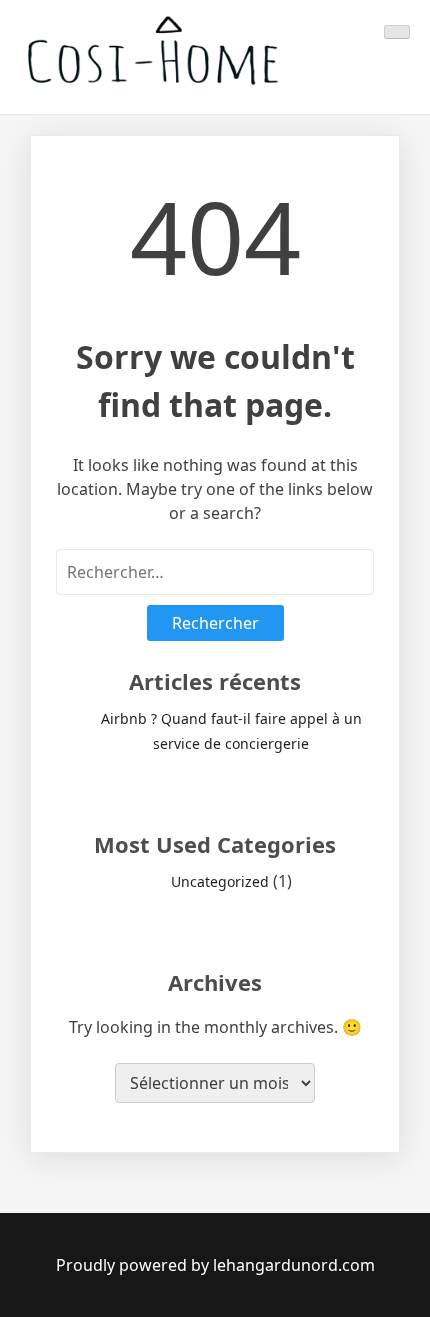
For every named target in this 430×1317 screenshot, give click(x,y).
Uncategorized (220, 881)
